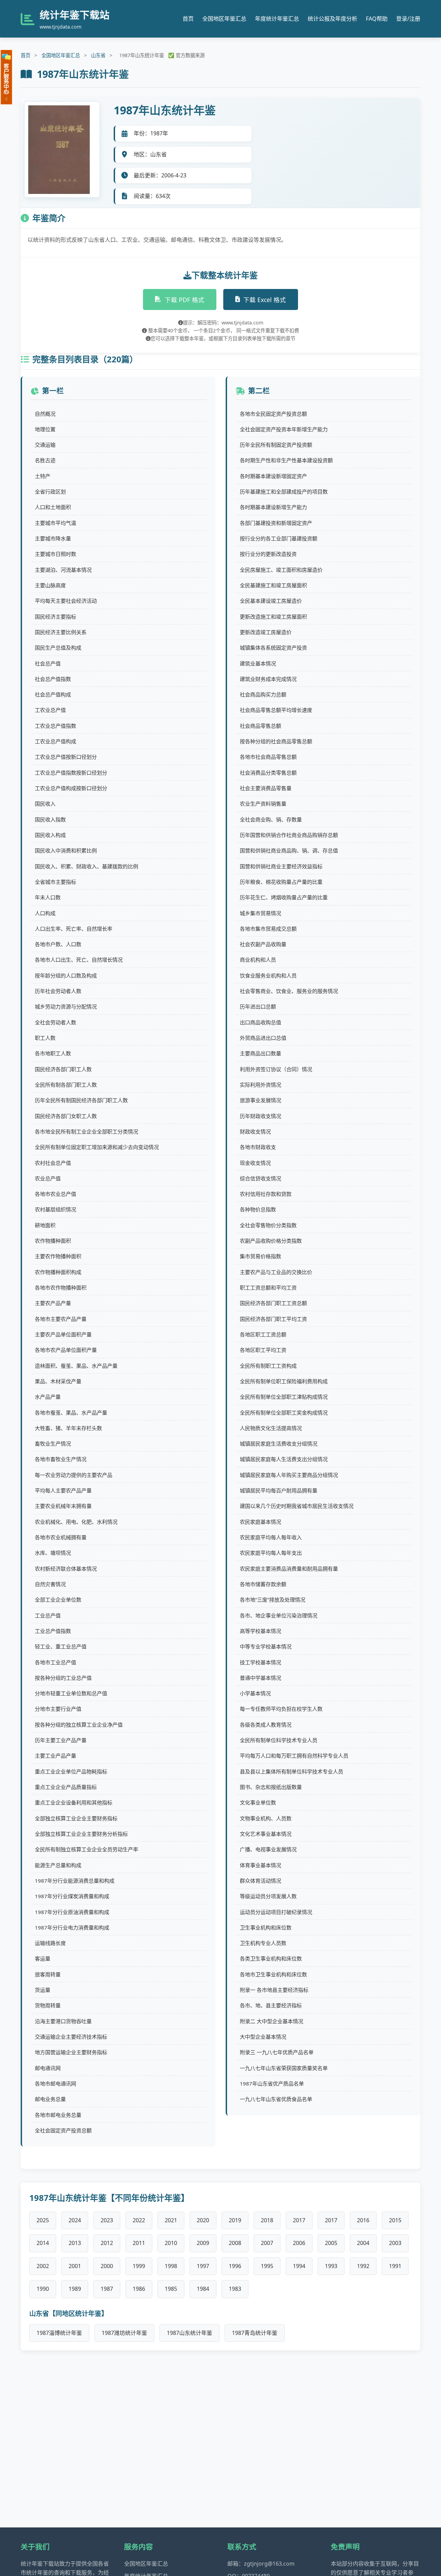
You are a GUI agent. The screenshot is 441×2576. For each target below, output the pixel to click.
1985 (171, 2289)
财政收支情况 (255, 1131)
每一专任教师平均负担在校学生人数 (281, 1709)
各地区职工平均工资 (263, 1350)
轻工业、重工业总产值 (61, 1646)
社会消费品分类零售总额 (268, 773)
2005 (331, 2243)
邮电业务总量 (50, 2099)
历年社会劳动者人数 (58, 991)
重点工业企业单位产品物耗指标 (71, 1771)
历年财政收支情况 (260, 1116)
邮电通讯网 (48, 2068)
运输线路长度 (50, 1943)
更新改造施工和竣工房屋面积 (273, 617)
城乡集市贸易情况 (260, 913)
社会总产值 (48, 663)
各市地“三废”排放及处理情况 (273, 1600)
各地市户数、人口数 (58, 944)
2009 (203, 2243)
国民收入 (45, 804)
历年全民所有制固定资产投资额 (276, 445)
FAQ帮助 (377, 19)
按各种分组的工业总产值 (63, 1678)
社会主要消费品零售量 (266, 788)
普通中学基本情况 (260, 1678)
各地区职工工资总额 (263, 1334)
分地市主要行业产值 (58, 1709)
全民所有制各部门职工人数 (66, 1085)
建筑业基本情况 (258, 663)
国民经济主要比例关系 (61, 632)
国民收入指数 (50, 819)
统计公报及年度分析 (332, 19)
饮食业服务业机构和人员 (268, 975)
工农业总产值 (50, 710)
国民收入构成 (50, 835)
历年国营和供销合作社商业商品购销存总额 (289, 835)
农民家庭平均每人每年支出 (271, 1553)
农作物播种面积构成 (58, 1272)
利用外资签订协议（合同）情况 (276, 1069)
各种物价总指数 (258, 1209)
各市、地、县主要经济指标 (271, 2005)
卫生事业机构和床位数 (266, 1927)
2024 (75, 2220)
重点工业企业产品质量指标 (66, 1787)
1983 (235, 2289)
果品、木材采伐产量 (58, 1381)
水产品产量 (48, 1397)
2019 (235, 2220)
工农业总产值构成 (55, 741)
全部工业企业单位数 (58, 1600)
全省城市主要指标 (55, 882)
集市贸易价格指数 (260, 1256)
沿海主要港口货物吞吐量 (63, 2021)
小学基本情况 (255, 1693)
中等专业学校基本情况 (266, 1646)
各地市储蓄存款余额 (263, 1584)
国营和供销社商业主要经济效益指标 (281, 866)
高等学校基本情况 (260, 1631)
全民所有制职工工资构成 (268, 1366)
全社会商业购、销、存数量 (271, 819)
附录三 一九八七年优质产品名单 (277, 2052)
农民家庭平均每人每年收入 (271, 1537)
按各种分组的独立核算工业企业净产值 (79, 1725)
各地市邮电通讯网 (55, 2083)
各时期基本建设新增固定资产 (273, 476)
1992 (363, 2266)
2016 (363, 2220)
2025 (43, 2220)
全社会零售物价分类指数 (268, 1225)
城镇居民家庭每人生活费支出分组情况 (284, 1459)
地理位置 (45, 429)
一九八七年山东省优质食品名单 (276, 2099)
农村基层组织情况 (55, 1209)
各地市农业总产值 (55, 1194)
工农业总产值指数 (55, 726)
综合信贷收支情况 (260, 1178)
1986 (139, 2289)
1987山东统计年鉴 (189, 2333)
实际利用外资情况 (260, 1085)
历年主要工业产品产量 (61, 1740)
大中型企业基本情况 (263, 2037)
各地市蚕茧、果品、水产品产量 (71, 1413)
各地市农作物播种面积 (61, 1287)
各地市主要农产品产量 (61, 1319)
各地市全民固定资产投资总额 (273, 414)
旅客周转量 (48, 1974)
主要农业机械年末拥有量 (63, 1506)
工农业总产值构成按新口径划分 (71, 788)
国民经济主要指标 (55, 617)
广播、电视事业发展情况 (268, 1849)
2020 (203, 2220)
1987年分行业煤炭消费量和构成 (72, 1896)
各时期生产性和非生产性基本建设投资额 (286, 460)
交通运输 (45, 445)
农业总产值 (48, 1178)
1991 (395, 2266)
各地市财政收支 (258, 1147)
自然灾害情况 (50, 1584)
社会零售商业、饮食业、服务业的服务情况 (289, 991)
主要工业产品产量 (55, 1756)
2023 (107, 2220)
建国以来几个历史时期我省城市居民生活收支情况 (297, 1506)
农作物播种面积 (53, 1241)
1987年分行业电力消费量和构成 (72, 1927)
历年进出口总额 (258, 1006)
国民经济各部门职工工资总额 (273, 1303)
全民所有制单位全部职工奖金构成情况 (284, 1413)
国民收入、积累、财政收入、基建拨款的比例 (86, 866)
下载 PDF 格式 (184, 300)
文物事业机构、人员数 (266, 1818)
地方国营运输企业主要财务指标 (71, 2052)
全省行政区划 (50, 492)
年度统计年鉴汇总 (277, 19)
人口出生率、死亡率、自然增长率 (74, 929)
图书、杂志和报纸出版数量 (271, 1787)
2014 (43, 2243)
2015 (395, 2220)
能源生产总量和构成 (58, 1865)
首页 (188, 19)
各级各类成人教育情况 (266, 1725)
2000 (107, 2266)
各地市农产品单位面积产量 (66, 1350)
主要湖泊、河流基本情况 (63, 570)
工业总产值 (48, 1615)
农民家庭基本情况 (260, 1522)
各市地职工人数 (53, 1053)
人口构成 (45, 913)
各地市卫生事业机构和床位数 (273, 1974)
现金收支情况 (255, 1163)
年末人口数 (48, 897)
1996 (235, 2266)
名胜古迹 (45, 460)
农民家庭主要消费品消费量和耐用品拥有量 (289, 1569)
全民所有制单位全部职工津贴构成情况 (284, 1397)
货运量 (43, 1990)
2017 (299, 2220)
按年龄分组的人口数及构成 (66, 975)
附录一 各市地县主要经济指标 (274, 1990)
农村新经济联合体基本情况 (66, 1569)
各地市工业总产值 (55, 1662)
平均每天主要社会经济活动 (66, 601)
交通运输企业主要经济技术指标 (71, 2037)
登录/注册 (408, 19)
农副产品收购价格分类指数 (271, 1241)
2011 (139, 2243)
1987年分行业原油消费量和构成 (72, 1912)
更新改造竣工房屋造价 (266, 632)
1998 (171, 2266)
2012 (107, 2243)
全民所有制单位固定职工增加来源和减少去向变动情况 (97, 1147)
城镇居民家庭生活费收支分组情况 (279, 1444)
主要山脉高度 (50, 585)
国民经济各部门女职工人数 (66, 1116)
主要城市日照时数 (55, 554)
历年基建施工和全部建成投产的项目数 (284, 492)
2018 (267, 2220)
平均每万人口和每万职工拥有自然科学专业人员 (294, 1756)
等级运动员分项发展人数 (268, 1896)
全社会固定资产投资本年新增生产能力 (284, 429)
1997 (203, 2266)
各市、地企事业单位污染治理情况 (279, 1615)
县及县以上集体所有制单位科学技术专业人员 (291, 1771)
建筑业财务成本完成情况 (268, 679)
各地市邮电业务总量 (58, 2115)
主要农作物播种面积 (58, 1256)
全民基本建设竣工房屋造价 (271, 601)
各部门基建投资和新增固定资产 (276, 523)
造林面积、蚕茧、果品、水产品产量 (76, 1366)
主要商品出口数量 (260, 1053)
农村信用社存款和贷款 (266, 1194)
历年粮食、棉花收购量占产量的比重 (281, 882)
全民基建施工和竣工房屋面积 (273, 585)
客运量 (43, 1958)
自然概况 (45, 414)
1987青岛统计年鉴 (255, 2333)
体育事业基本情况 (260, 1865)
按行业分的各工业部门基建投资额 (279, 538)
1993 (331, 2266)
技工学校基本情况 (260, 1662)
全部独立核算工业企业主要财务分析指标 (81, 1834)
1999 (139, 2266)
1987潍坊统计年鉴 (124, 2333)
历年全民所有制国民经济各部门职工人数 (81, 1100)
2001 (75, 2266)
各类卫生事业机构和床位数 (271, 1958)
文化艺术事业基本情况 (266, 1834)
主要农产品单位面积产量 (63, 1334)
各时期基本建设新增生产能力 (273, 507)
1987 (107, 2289)
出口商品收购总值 (260, 1022)
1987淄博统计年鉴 (59, 2333)
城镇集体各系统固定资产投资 (273, 648)
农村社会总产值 (53, 1163)
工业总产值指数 (53, 1631)
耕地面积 (45, 1225)
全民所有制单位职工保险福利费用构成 (284, 1381)
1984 (203, 2289)
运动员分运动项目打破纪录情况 (276, 1912)
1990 (43, 2289)
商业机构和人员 (258, 960)
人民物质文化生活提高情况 (271, 1428)
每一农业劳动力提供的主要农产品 (74, 1475)
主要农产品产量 (53, 1303)
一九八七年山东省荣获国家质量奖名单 (284, 2068)
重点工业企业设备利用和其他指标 (74, 1802)
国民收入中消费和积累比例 (66, 850)
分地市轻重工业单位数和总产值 (71, 1693)
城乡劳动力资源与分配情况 (66, 1006)
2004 (363, 2243)
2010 (171, 2243)
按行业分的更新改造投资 (268, 554)
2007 (267, 2243)
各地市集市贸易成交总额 (268, 929)
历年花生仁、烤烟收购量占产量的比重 (284, 897)
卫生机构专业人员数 (263, 1943)
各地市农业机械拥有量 (61, 1537)
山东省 (98, 55)
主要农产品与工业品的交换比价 (276, 1272)
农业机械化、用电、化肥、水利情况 (76, 1522)
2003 (395, 2243)
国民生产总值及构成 (58, 648)
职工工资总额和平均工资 (268, 1287)
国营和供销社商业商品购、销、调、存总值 (289, 850)
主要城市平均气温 (55, 523)
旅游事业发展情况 (260, 1100)
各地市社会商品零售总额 (268, 757)
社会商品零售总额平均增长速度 (276, 710)
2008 (235, 2243)
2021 (171, 2220)
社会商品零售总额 (260, 726)
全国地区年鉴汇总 (224, 19)
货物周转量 (48, 2005)
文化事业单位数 (258, 1802)
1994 (299, 2266)
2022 (139, 2220)
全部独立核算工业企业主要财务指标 (76, 1818)
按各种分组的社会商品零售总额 (276, 741)
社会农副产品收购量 (263, 944)
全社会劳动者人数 (55, 1022)
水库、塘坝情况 (53, 1553)
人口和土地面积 (53, 507)
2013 (75, 2243)
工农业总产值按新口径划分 (66, 757)
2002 (43, 2266)
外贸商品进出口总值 (263, 1038)
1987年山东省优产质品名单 (272, 2083)
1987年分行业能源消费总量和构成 (75, 1881)
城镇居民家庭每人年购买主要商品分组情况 (289, 1475)
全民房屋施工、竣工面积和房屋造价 (281, 570)
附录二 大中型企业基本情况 (271, 2021)
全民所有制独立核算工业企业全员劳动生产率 (86, 1849)
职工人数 (45, 1038)
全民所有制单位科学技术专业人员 (279, 1740)
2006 (299, 2243)
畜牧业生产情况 (53, 1444)
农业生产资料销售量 (263, 804)
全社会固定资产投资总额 (63, 2130)
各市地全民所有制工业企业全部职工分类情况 (86, 1131)
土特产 (43, 476)
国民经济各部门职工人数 (63, 1069)
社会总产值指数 (53, 679)
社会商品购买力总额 (263, 694)
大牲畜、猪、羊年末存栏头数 (68, 1428)
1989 (75, 2289)
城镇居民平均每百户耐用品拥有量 (279, 1490)
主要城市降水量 (53, 538)
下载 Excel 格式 (265, 300)
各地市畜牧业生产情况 (61, 1459)
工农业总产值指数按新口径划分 (71, 773)
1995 (267, 2266)
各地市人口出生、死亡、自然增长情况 (79, 960)
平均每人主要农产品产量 (63, 1490)
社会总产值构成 (53, 694)
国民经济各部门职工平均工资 (273, 1319)
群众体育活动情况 (260, 1881)
